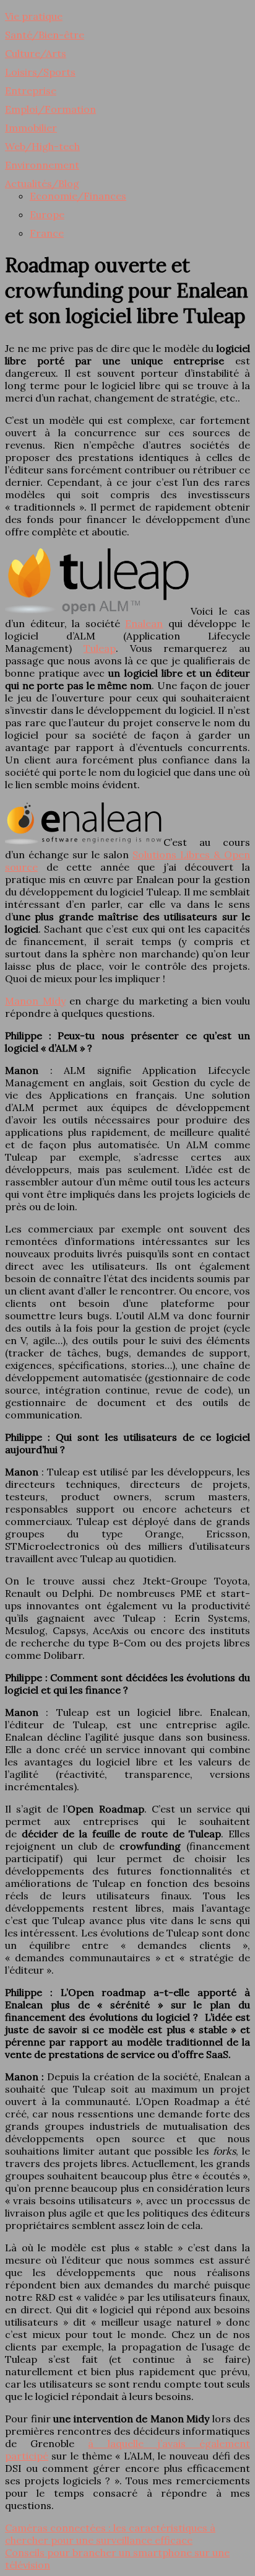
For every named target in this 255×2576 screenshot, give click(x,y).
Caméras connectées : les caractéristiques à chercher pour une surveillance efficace (110, 2534)
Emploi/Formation (50, 109)
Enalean (144, 623)
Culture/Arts (36, 53)
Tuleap (100, 648)
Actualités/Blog (42, 183)
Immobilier (31, 128)
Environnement (42, 165)
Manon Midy (35, 1001)
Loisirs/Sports (40, 72)
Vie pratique (34, 16)
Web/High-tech (42, 146)
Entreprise (31, 90)
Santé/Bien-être (45, 35)
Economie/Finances (78, 196)
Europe (47, 214)
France (47, 233)
